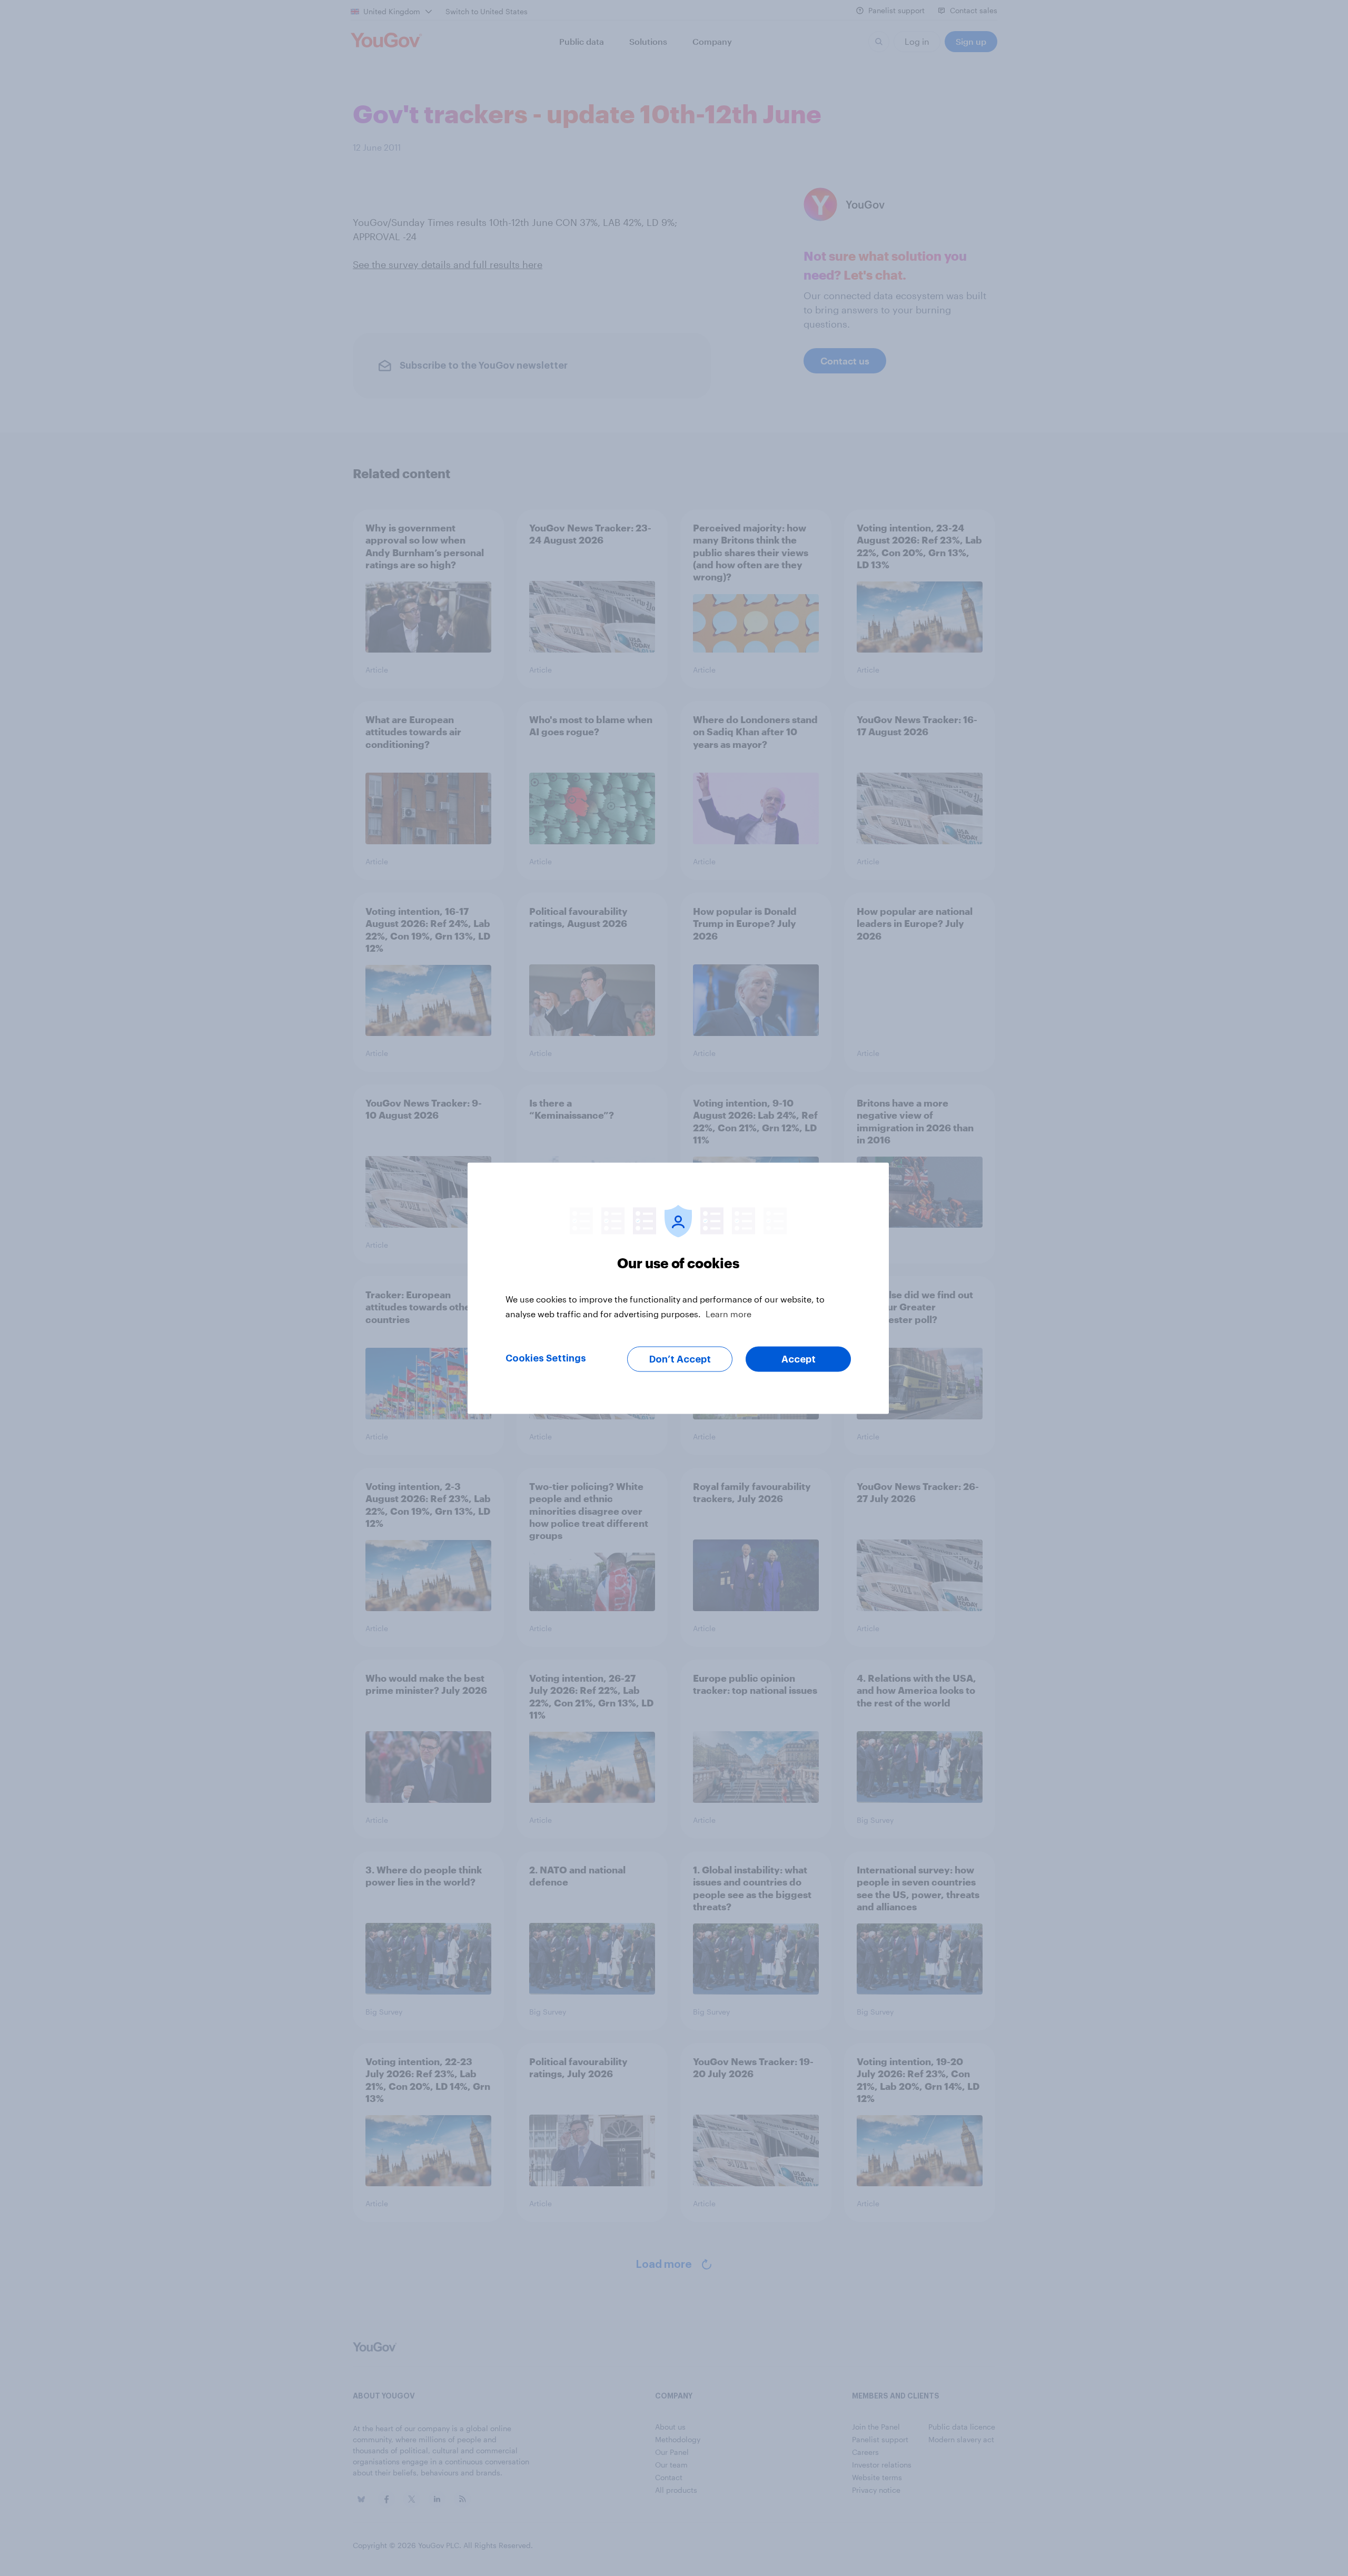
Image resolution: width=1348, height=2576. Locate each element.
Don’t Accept (680, 1359)
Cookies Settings (546, 1358)
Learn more (728, 1313)
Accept (799, 1359)
